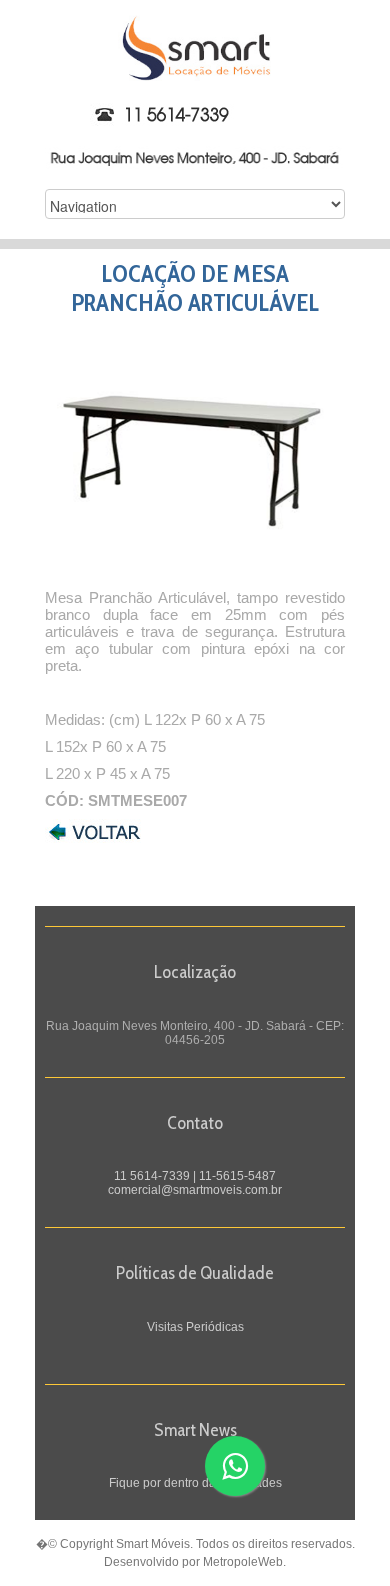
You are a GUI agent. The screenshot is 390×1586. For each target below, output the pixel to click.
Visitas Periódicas (195, 1327)
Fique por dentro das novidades (195, 1483)
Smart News (195, 1430)
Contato (195, 1123)
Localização (195, 972)
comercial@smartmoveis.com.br (195, 1190)
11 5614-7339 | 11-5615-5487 (195, 1176)
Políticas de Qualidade (195, 1273)
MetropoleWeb (243, 1562)
